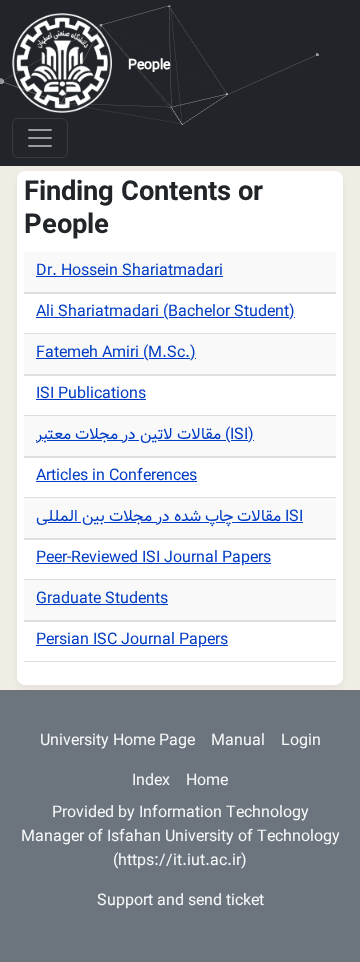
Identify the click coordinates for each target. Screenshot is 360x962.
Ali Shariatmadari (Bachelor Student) (165, 312)
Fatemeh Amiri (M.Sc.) (116, 353)
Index (151, 781)
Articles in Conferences (116, 476)
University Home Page (117, 741)
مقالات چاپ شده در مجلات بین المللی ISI (169, 517)
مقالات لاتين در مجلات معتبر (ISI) (145, 435)
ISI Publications (91, 394)
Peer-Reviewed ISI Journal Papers (153, 558)
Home (207, 781)
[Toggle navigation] (40, 138)
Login (301, 741)
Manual (238, 741)
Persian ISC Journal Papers (132, 640)
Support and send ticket (180, 901)
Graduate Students (102, 599)
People (149, 66)
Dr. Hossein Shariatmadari (129, 271)
